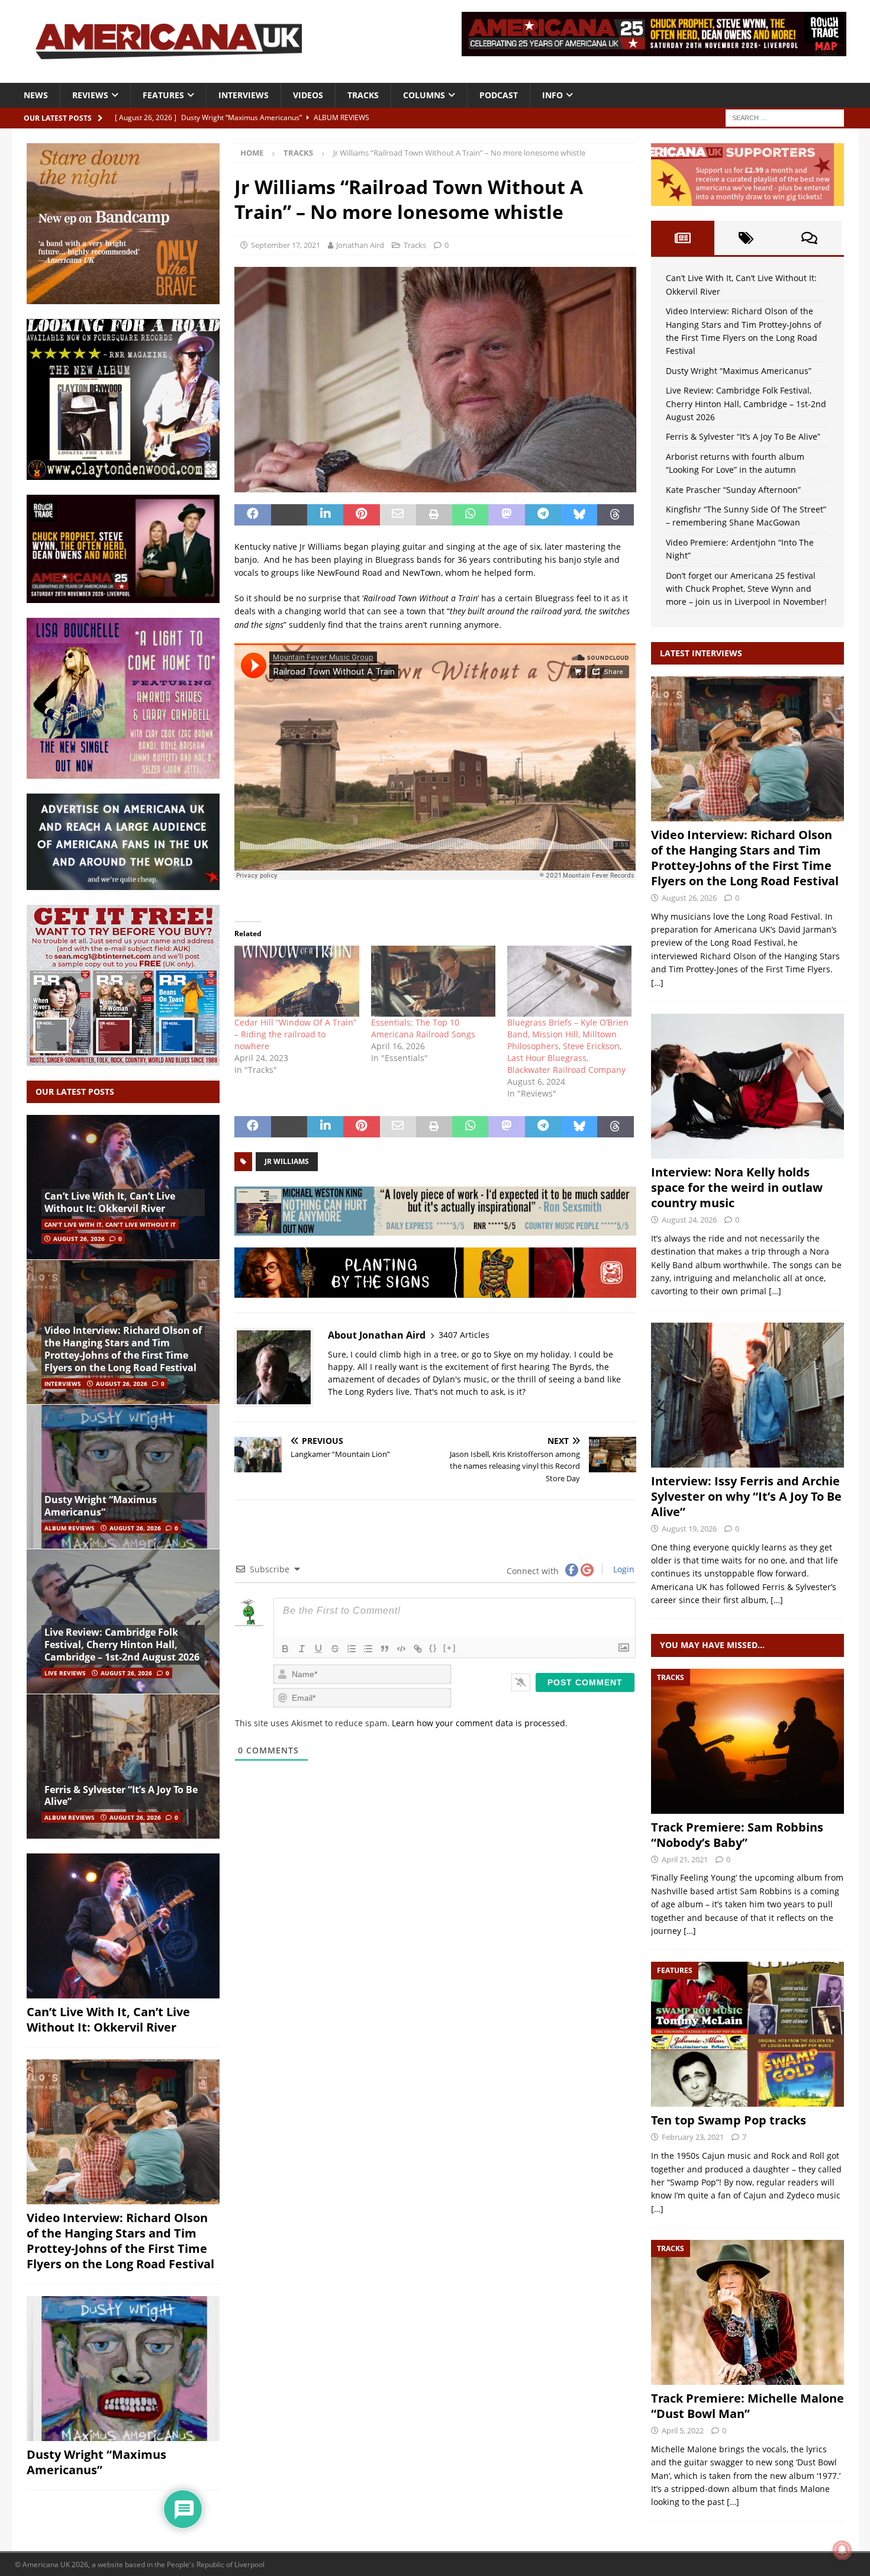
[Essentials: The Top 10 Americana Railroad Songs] (433, 981)
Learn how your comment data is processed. (480, 1723)
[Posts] (683, 238)
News (36, 95)
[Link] (418, 1649)
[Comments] (809, 238)
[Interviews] (747, 749)
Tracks (363, 95)
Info (552, 95)
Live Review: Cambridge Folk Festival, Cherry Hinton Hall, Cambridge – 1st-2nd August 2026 (122, 1645)
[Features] (747, 2034)
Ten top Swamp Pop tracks (729, 2120)
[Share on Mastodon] (506, 515)
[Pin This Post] (361, 515)
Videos (308, 95)
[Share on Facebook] (252, 515)
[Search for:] (785, 117)
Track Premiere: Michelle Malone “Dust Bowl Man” (747, 2406)
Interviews (244, 95)
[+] (450, 1648)
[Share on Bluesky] (579, 515)
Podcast (499, 95)
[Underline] (318, 1649)
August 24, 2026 (689, 1220)
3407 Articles (464, 1335)
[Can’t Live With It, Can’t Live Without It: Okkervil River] (123, 1187)
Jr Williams (287, 1161)
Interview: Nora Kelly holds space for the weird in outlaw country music (737, 1187)
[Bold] (285, 1649)
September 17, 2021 (286, 245)
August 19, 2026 (689, 1529)
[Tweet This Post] (289, 515)
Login (623, 1569)
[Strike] (335, 1649)
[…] (657, 983)
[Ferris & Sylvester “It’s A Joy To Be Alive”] (123, 1766)
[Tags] (746, 238)
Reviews (90, 95)
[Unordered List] (368, 1649)
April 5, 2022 (683, 2430)
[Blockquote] (385, 1649)
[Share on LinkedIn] (325, 515)
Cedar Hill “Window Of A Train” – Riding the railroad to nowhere (295, 1034)
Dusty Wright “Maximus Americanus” (101, 1506)
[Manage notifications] (842, 2550)
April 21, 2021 (685, 1859)
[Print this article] (434, 515)
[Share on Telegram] (543, 515)
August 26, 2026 (79, 1239)
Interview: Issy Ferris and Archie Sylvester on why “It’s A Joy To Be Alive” (746, 1496)
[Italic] (302, 1649)
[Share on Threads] (615, 515)
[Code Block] (401, 1649)
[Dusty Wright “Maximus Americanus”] (123, 1477)
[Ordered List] (352, 1649)
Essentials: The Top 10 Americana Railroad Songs (423, 1028)
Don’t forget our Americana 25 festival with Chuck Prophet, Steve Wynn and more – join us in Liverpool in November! (746, 589)
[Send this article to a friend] (398, 515)
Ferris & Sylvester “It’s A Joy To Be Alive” (121, 1796)
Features (163, 95)
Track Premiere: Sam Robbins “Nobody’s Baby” (737, 1835)
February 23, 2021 (693, 2137)
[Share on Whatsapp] (470, 515)
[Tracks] (747, 1741)
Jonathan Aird (360, 245)
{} (433, 1648)
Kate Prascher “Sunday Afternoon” (733, 490)
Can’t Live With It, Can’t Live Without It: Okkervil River (110, 1202)
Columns (424, 95)
